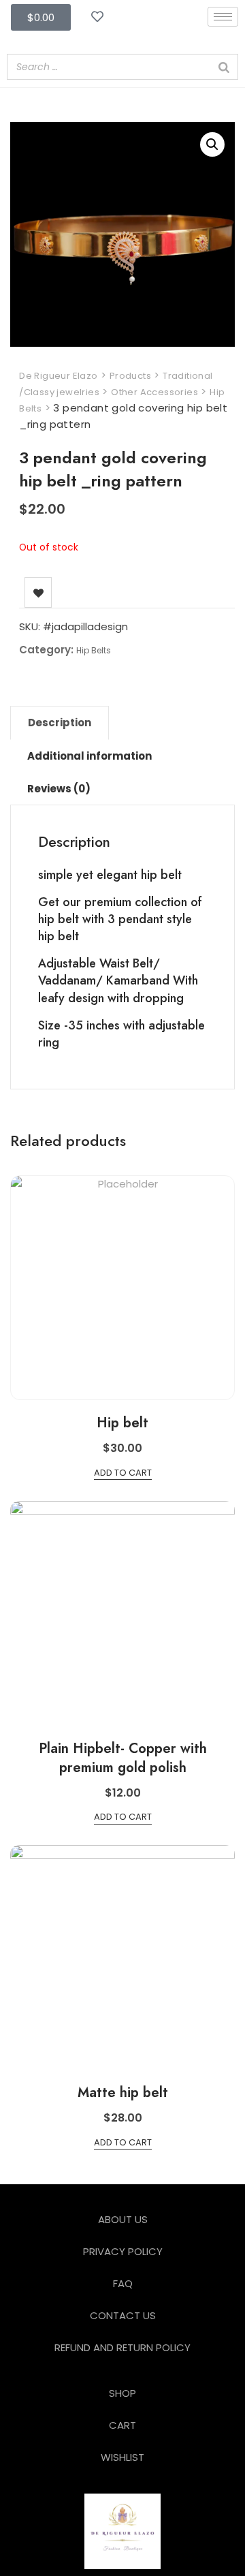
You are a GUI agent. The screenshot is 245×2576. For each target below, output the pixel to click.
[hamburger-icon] (223, 17)
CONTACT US (123, 2315)
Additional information (89, 756)
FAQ (123, 2283)
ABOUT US (123, 2219)
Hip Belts (94, 650)
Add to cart (123, 1473)
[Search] (224, 67)
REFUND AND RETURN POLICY (122, 2347)
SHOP (122, 2393)
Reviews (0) (59, 789)
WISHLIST (122, 2457)
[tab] (60, 723)
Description (60, 723)
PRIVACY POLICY (123, 2251)
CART (122, 2425)
